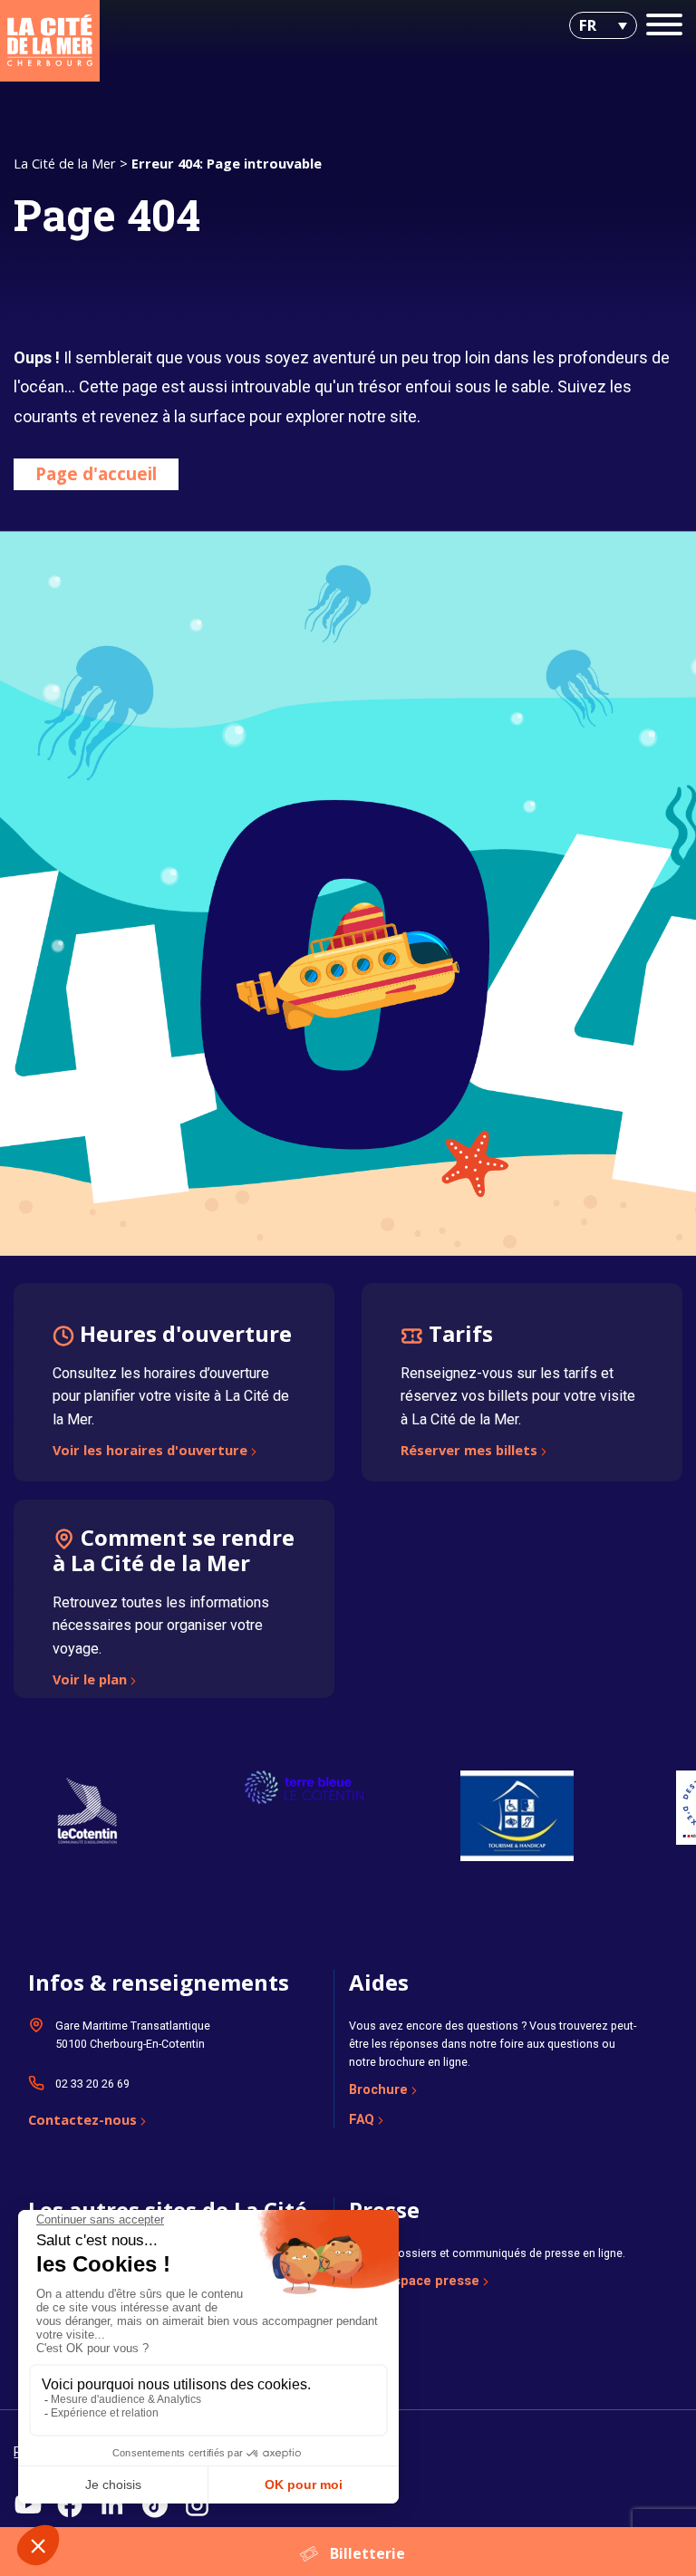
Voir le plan (90, 1681)
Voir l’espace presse (414, 2281)
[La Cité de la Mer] (50, 41)
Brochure (378, 2089)
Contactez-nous (82, 2121)
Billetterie (367, 2553)
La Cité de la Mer (65, 163)
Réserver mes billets (469, 1452)
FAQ (362, 2119)
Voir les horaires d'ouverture (150, 1452)
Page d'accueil (96, 473)
